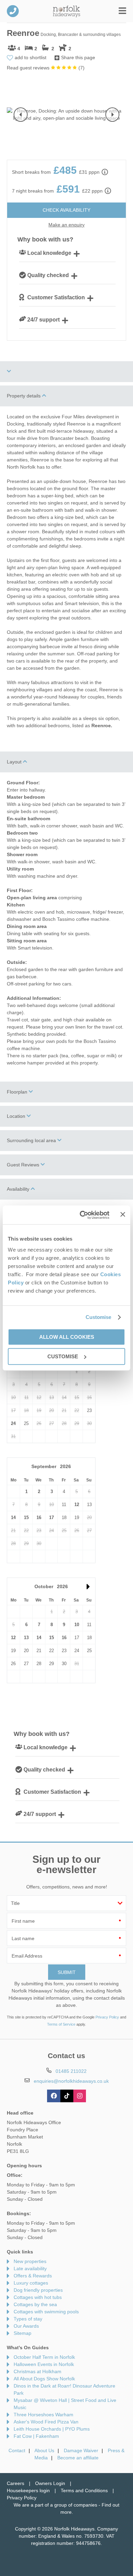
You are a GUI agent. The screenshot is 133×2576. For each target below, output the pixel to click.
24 (13, 1423)
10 (77, 1625)
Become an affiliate (78, 2458)
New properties (30, 2261)
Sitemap (23, 2333)
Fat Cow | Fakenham (36, 2436)
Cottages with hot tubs (38, 2297)
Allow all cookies (67, 1337)
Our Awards (26, 2326)
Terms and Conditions (84, 2490)
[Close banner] (123, 1214)
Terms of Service (61, 2024)
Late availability (30, 2268)
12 (77, 1505)
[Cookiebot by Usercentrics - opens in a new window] (82, 1215)
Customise (99, 1317)
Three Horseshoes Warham (43, 2415)
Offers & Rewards (33, 2276)
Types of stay (28, 2319)
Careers (16, 2483)
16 (39, 1518)
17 (51, 1518)
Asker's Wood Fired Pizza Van (46, 2422)
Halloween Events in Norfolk (44, 2364)
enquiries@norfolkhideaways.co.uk (71, 2081)
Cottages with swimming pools (46, 2312)
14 (13, 1518)
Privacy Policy (107, 2017)
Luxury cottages (31, 2283)
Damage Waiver (81, 2450)
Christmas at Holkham (38, 2371)
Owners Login (50, 2483)
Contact (17, 2450)
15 (26, 1518)
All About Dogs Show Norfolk (44, 2379)
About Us (44, 2450)
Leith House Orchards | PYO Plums (52, 2429)
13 (26, 1638)
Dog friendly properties (38, 2290)
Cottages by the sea (35, 2304)
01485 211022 (13, 11)
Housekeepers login (28, 2490)
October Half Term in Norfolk (44, 2357)
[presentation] (21, 115)
